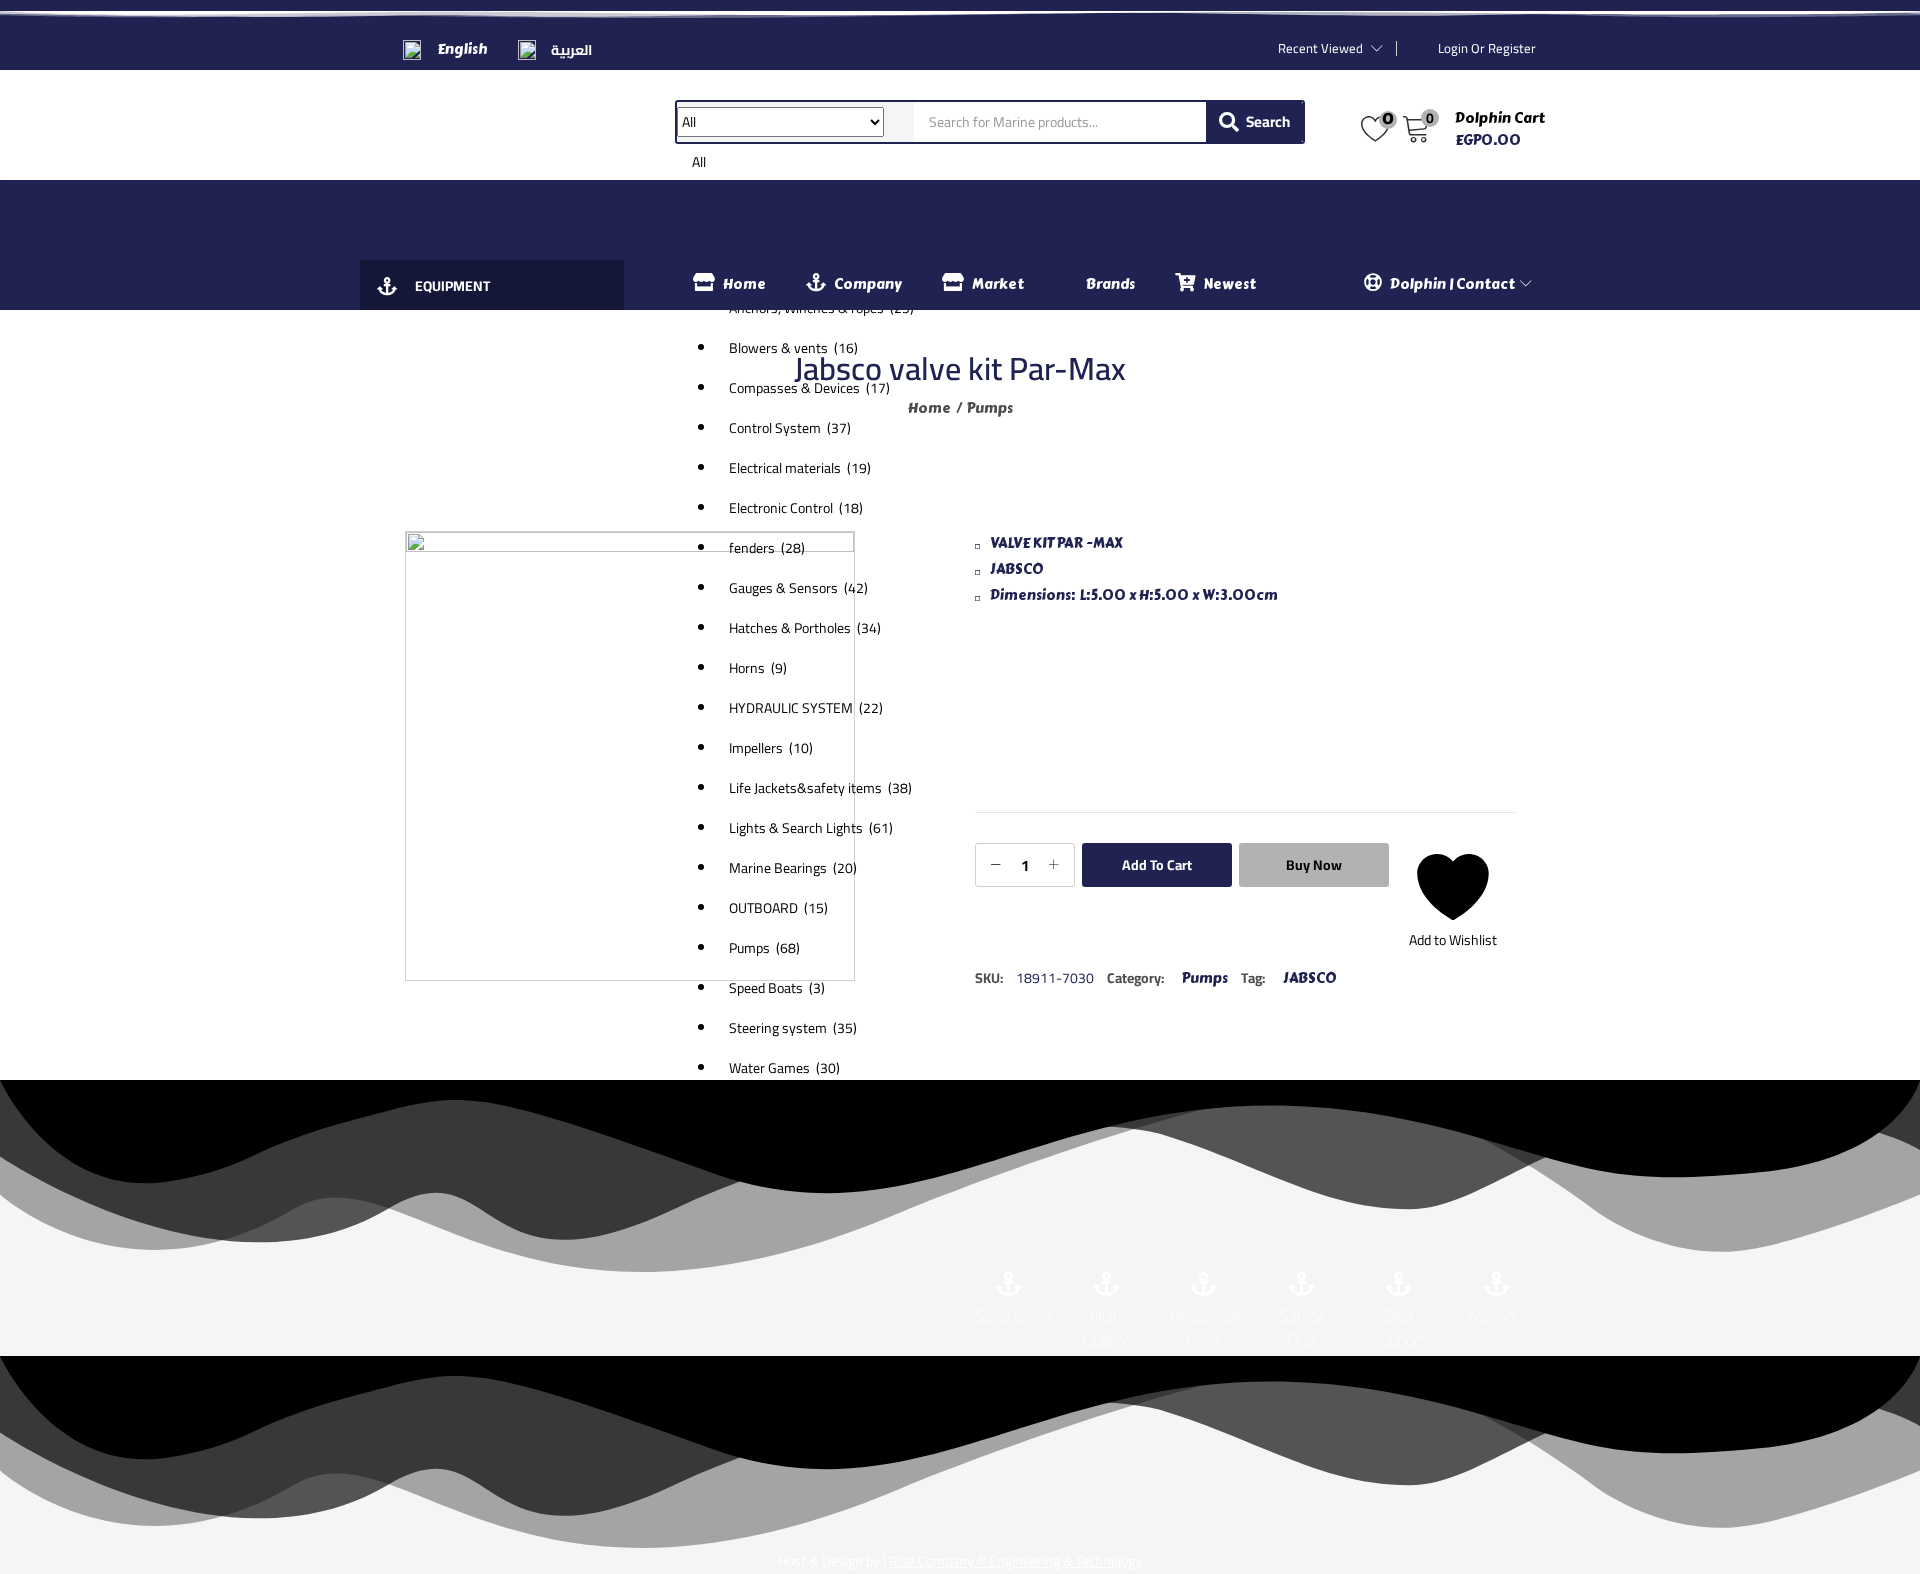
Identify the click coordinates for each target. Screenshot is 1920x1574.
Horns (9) (758, 668)
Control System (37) (790, 428)
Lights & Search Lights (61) (811, 828)
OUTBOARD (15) (778, 908)
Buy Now (1314, 865)
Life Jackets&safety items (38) (820, 788)
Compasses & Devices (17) (809, 388)
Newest (1229, 284)
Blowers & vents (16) (793, 348)
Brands (1110, 284)
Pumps (990, 408)
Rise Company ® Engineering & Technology (1015, 1561)
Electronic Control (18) (796, 508)
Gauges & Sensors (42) (798, 588)
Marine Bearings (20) (793, 868)
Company (868, 284)
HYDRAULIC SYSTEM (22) (806, 708)
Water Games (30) (784, 1068)
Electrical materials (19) (800, 468)
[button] (795, 595)
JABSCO (1309, 978)
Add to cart (1157, 865)
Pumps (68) (764, 948)
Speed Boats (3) (777, 988)
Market (998, 284)
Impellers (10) (771, 748)
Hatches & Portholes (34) (805, 628)
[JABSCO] (1050, 712)
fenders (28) (767, 548)
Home (744, 284)
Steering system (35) (793, 1028)
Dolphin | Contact (1454, 284)
